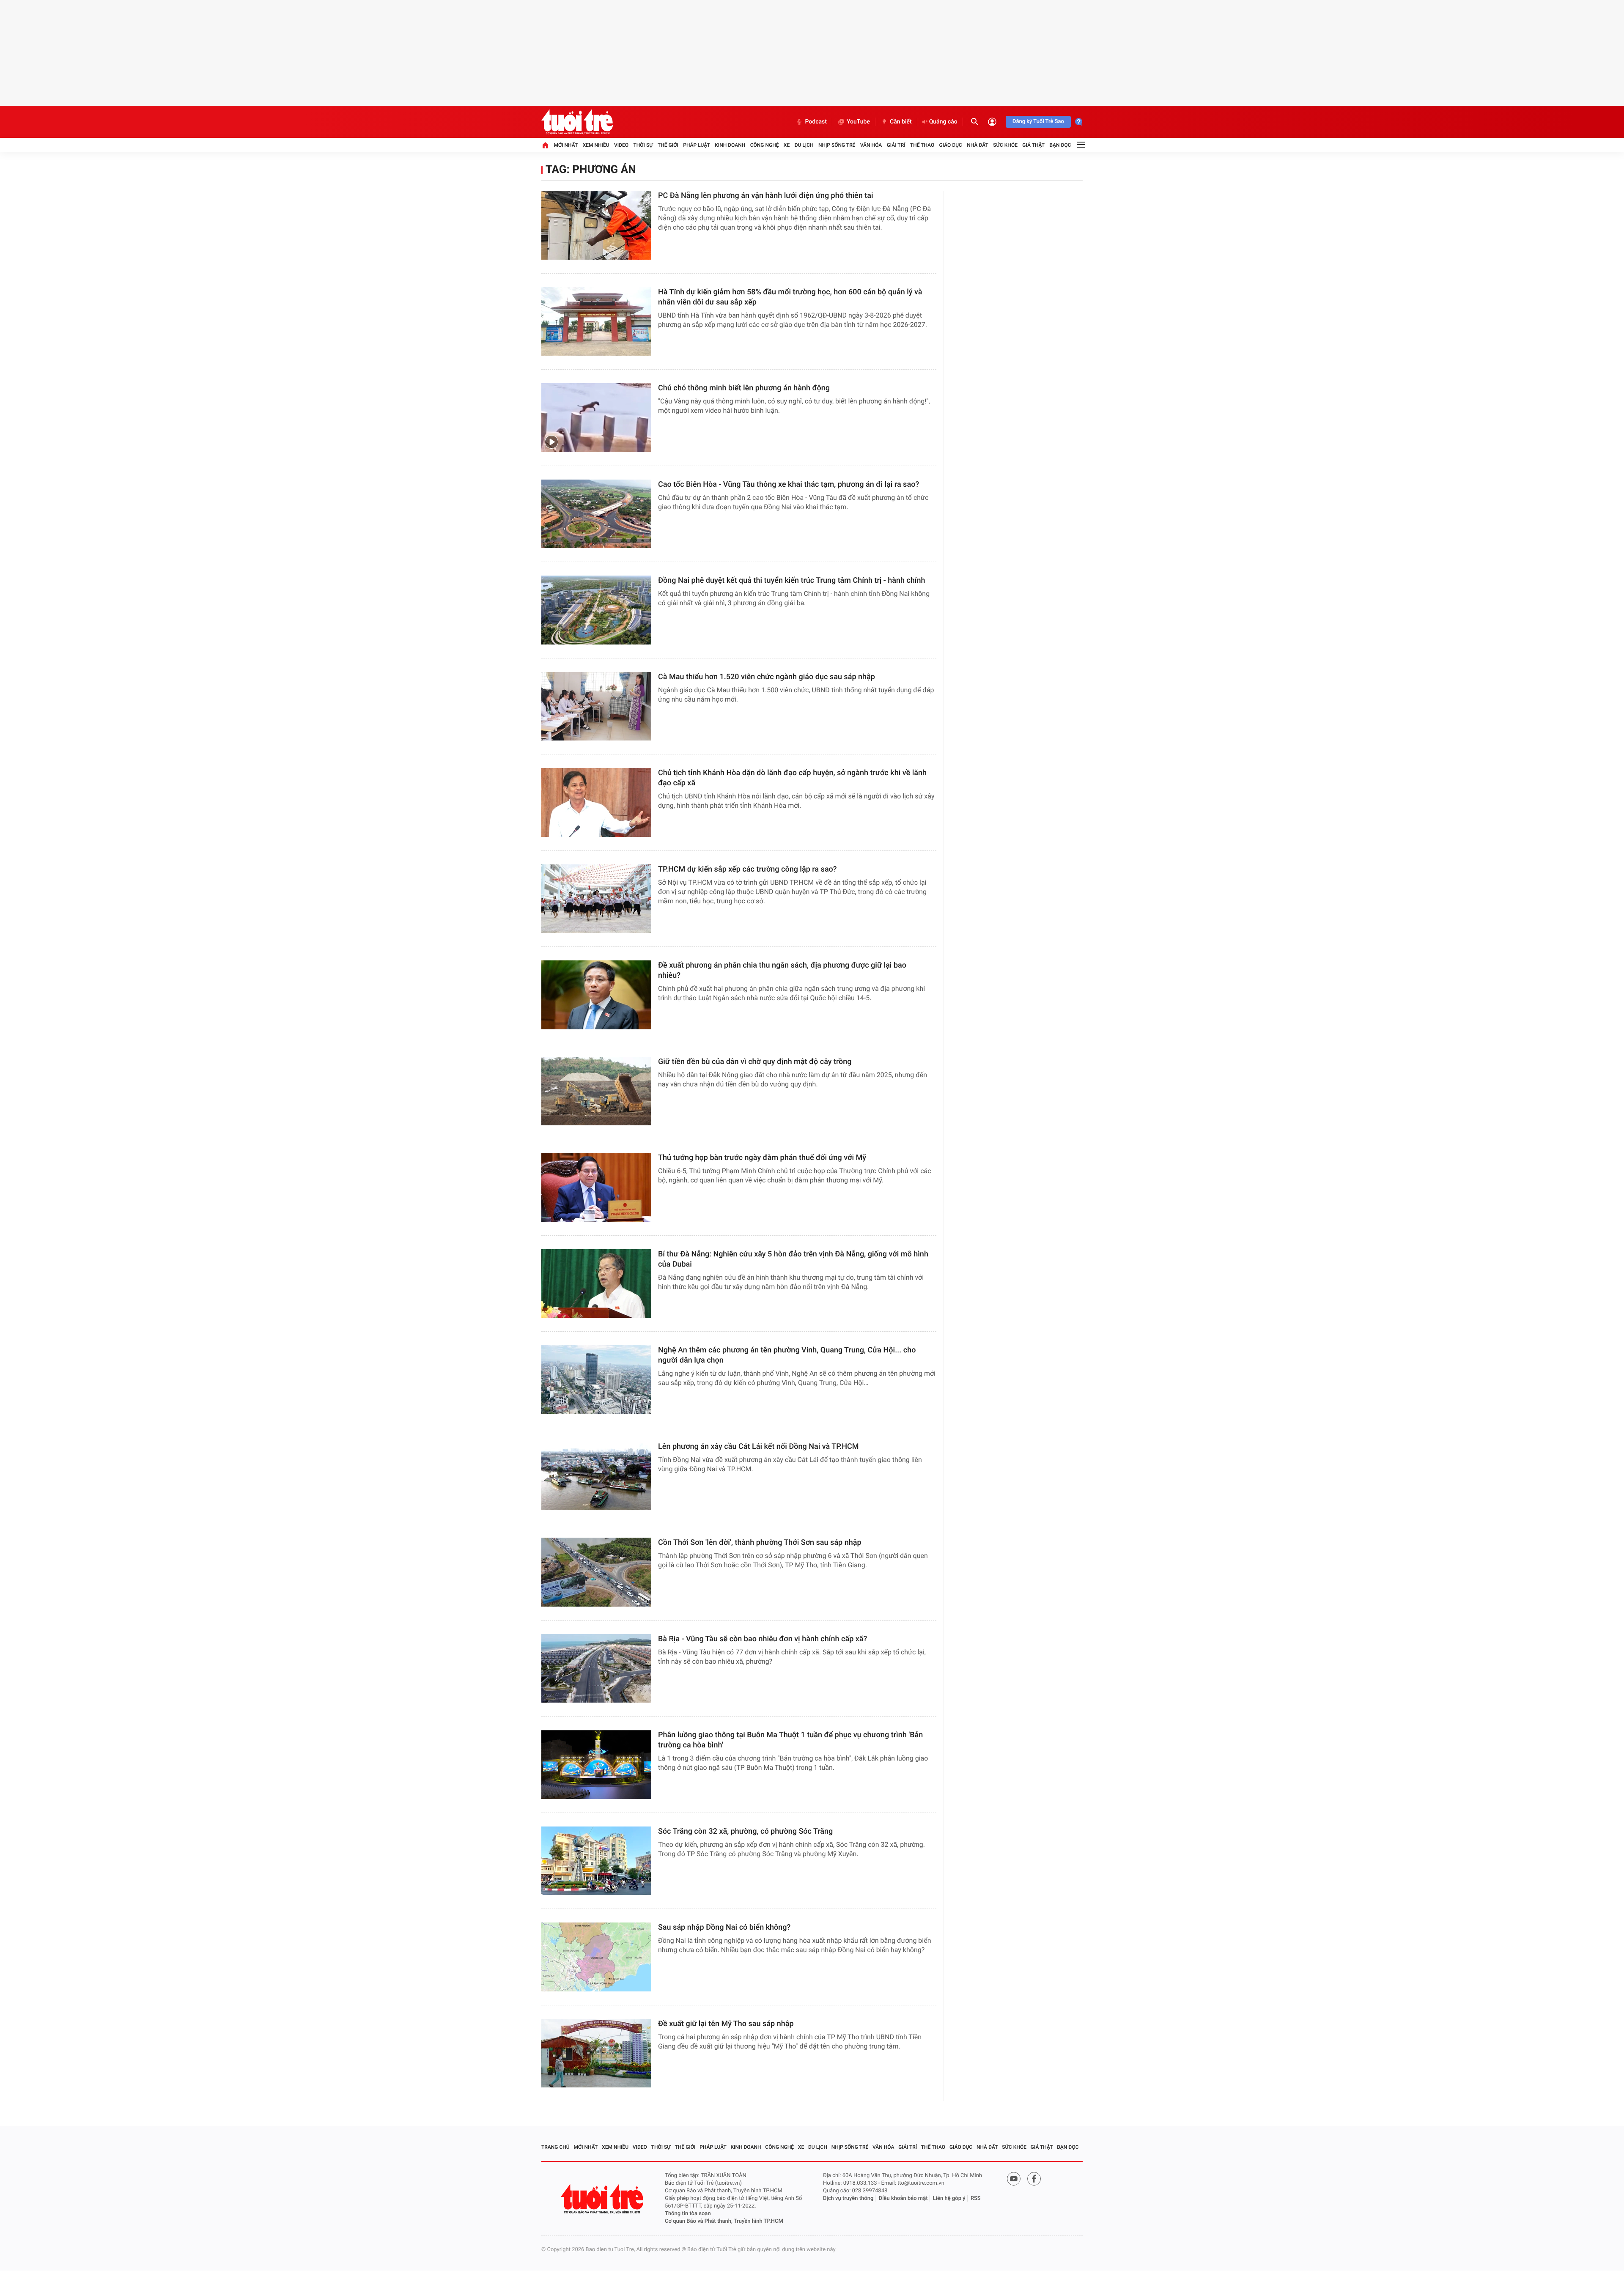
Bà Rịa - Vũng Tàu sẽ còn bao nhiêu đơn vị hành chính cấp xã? (763, 1639)
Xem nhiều (596, 145)
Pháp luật (697, 145)
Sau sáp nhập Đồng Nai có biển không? (724, 1927)
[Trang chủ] (545, 145)
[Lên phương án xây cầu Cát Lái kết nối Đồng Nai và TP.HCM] (596, 1476)
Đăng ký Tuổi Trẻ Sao (1038, 122)
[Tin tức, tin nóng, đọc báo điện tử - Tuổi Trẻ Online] (577, 122)
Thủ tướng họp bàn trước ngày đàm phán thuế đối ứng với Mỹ (762, 1158)
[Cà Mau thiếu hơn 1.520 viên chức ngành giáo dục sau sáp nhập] (596, 706)
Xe (787, 145)
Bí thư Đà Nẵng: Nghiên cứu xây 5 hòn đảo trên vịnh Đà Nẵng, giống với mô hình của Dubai (793, 1259)
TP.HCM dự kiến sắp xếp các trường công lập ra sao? (748, 869)
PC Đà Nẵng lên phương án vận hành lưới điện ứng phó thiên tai (766, 196)
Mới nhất (566, 145)
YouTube (858, 122)
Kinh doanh (730, 145)
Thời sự (643, 145)
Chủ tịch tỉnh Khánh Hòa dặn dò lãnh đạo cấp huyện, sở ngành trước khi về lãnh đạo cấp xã (792, 778)
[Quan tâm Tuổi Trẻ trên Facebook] (1034, 2179)
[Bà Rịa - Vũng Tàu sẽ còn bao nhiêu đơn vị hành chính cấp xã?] (596, 1669)
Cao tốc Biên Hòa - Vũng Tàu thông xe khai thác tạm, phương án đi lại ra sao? (789, 484)
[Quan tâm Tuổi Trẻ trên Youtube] (1014, 2179)
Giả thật (1033, 145)
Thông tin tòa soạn (688, 2214)
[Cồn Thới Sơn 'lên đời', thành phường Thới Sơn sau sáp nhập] (596, 1572)
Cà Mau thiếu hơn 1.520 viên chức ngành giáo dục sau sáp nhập (767, 677)
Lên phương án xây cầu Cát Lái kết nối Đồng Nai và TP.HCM (758, 1447)
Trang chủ (556, 2147)
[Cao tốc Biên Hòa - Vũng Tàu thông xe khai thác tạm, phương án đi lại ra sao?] (596, 514)
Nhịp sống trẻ (837, 145)
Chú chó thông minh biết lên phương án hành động (744, 388)
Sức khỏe (1005, 145)
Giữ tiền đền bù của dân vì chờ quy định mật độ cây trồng (755, 1062)
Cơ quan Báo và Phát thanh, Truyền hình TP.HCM (724, 2221)
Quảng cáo (943, 122)
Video (621, 145)
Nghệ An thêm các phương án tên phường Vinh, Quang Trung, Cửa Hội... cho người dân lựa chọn (787, 1355)
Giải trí (896, 145)
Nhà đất (978, 145)
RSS (976, 2198)
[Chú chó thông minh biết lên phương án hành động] (596, 418)
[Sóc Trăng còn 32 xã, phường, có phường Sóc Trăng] (596, 1861)
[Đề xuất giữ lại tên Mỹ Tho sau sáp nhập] (596, 2053)
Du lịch (804, 145)
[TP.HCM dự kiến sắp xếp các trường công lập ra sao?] (596, 899)
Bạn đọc (1060, 145)
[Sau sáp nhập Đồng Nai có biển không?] (596, 1957)
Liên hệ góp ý (949, 2198)
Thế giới (668, 145)
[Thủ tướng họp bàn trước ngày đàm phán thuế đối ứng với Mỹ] (596, 1187)
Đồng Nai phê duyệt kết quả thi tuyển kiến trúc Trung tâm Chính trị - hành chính (792, 580)
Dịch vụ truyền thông (848, 2198)
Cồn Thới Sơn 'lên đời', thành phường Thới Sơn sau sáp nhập (760, 1543)
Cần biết (901, 122)
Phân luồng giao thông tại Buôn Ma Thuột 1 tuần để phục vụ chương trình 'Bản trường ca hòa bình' (790, 1740)
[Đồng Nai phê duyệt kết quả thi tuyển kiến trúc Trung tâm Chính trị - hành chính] (596, 610)
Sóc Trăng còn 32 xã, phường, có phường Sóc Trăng (745, 1831)
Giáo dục (951, 145)
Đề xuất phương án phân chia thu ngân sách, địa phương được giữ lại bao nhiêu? (782, 970)
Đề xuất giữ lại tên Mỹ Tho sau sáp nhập (726, 2024)
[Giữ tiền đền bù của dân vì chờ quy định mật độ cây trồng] (596, 1091)
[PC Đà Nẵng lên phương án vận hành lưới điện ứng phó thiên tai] (596, 225)
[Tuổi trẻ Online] (603, 2199)
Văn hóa (871, 145)
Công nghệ (765, 145)
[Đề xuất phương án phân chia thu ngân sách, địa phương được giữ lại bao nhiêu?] (596, 995)
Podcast (816, 122)
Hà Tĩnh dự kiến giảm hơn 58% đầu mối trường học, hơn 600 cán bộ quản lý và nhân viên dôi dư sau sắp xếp (790, 297)
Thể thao (922, 145)
